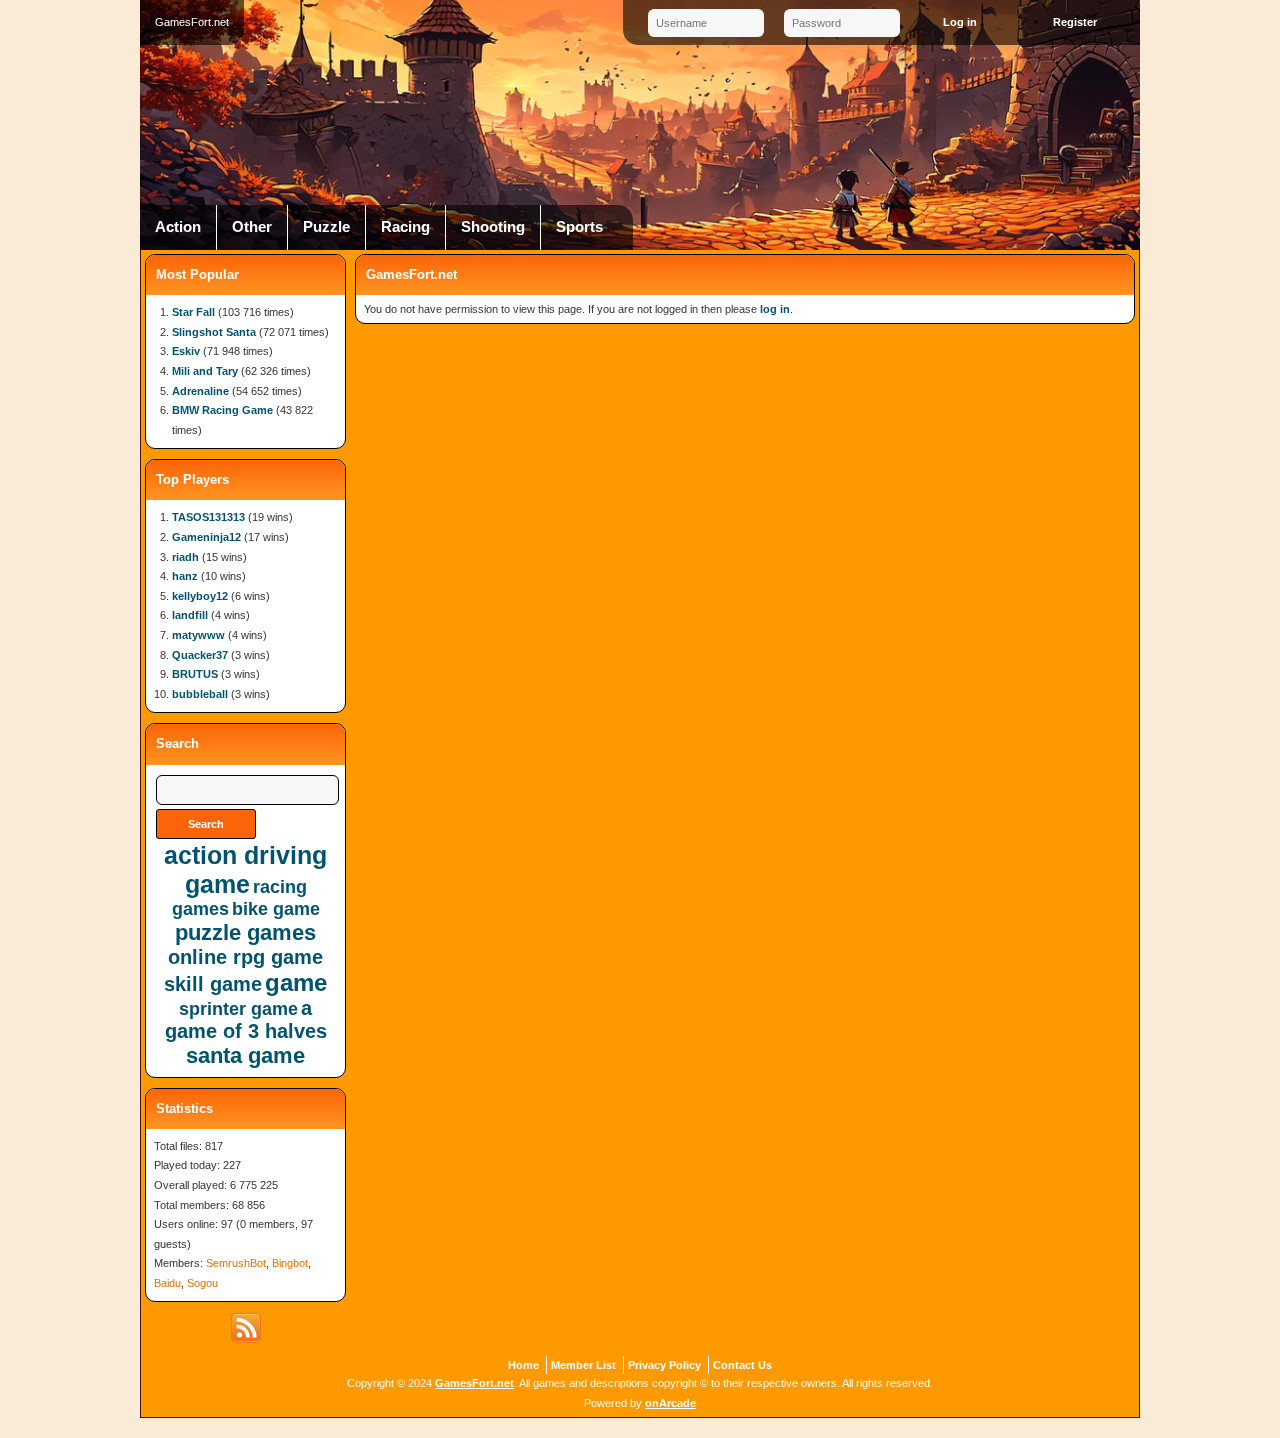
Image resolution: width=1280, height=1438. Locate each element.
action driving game (245, 869)
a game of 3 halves (246, 1019)
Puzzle (326, 227)
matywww (198, 635)
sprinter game (238, 1009)
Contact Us (742, 1365)
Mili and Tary (205, 371)
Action (178, 227)
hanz (185, 576)
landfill (190, 615)
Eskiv (186, 351)
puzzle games (245, 932)
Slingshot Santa (214, 332)
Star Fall (193, 312)
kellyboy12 (200, 596)
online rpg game (245, 957)
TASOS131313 (208, 517)
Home (523, 1365)
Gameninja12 (206, 537)
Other (252, 227)
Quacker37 (200, 655)
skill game (213, 984)
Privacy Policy (664, 1365)
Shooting (493, 227)
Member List (583, 1365)
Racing (405, 227)
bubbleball (200, 694)
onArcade (670, 1403)
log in (775, 309)
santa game (245, 1055)
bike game (276, 909)
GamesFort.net (474, 1383)
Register (1075, 22)
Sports (579, 227)
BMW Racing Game (222, 410)
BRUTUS (195, 674)
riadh (185, 557)
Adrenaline (200, 391)
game (296, 982)
